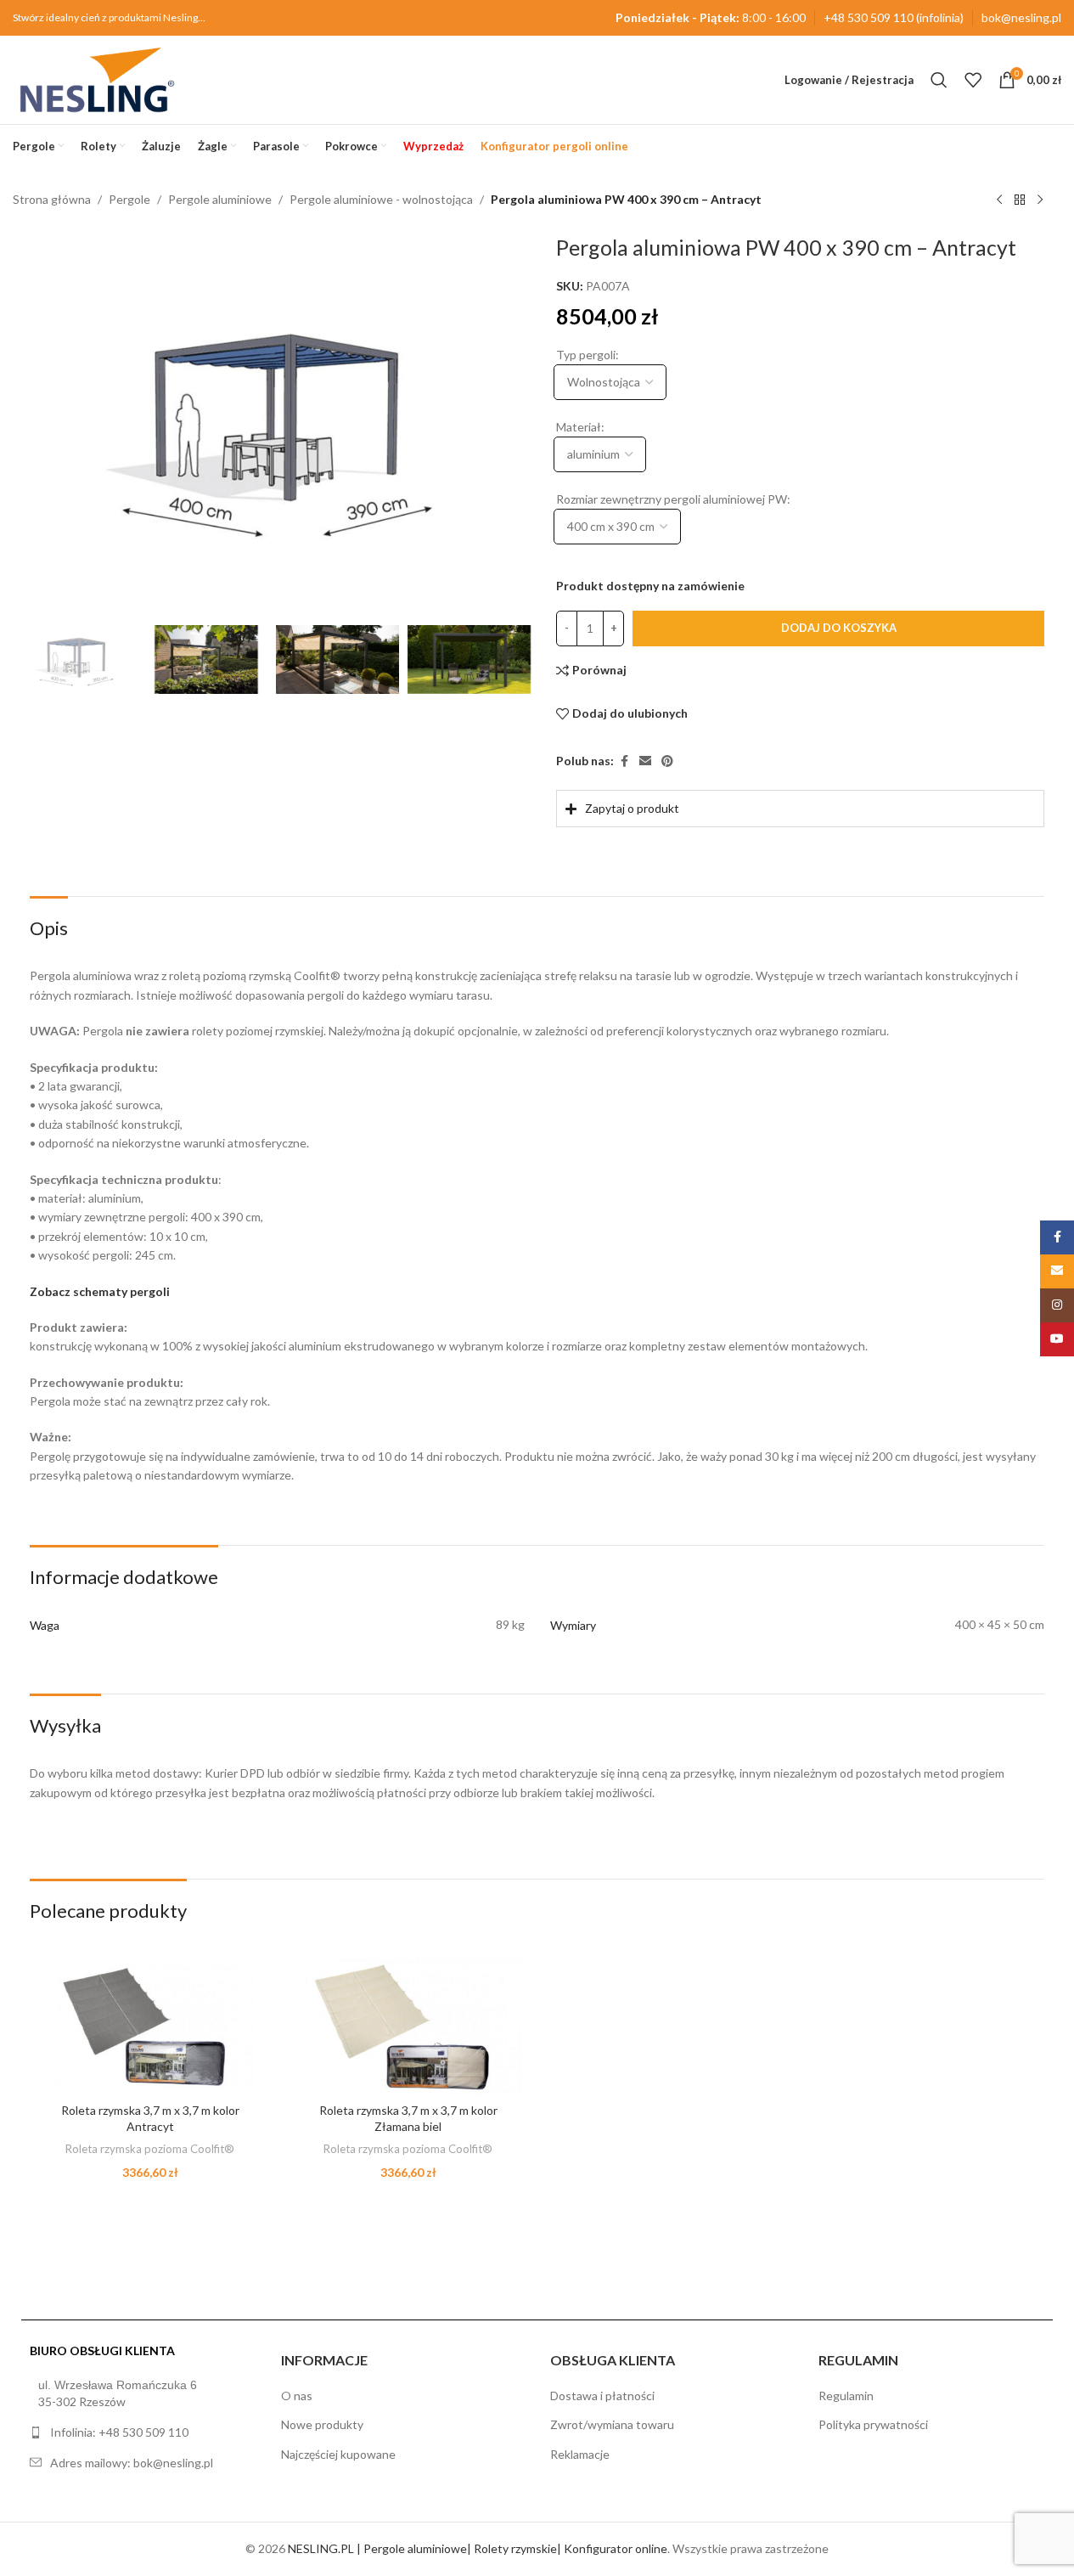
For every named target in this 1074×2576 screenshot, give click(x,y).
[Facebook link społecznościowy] (624, 761)
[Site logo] (97, 79)
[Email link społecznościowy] (645, 761)
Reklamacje (580, 2454)
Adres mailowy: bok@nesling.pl (132, 2463)
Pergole (129, 199)
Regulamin (846, 2396)
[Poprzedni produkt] (999, 200)
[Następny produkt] (1040, 200)
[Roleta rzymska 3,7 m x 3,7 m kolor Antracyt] (150, 2026)
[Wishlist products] (973, 80)
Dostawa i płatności (602, 2396)
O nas (297, 2396)
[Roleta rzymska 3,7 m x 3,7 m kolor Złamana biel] (408, 2026)
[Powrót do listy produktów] (1020, 200)
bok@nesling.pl (1021, 17)
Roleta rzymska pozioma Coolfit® (150, 2149)
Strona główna (52, 199)
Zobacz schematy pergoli (100, 1291)
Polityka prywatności (873, 2424)
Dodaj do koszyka (838, 628)
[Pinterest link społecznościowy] (667, 761)
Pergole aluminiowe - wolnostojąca (381, 199)
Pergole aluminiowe (220, 199)
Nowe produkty (322, 2424)
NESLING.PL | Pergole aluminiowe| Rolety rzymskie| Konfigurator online (478, 2548)
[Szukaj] (939, 80)
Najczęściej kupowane (338, 2454)
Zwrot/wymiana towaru (612, 2424)
